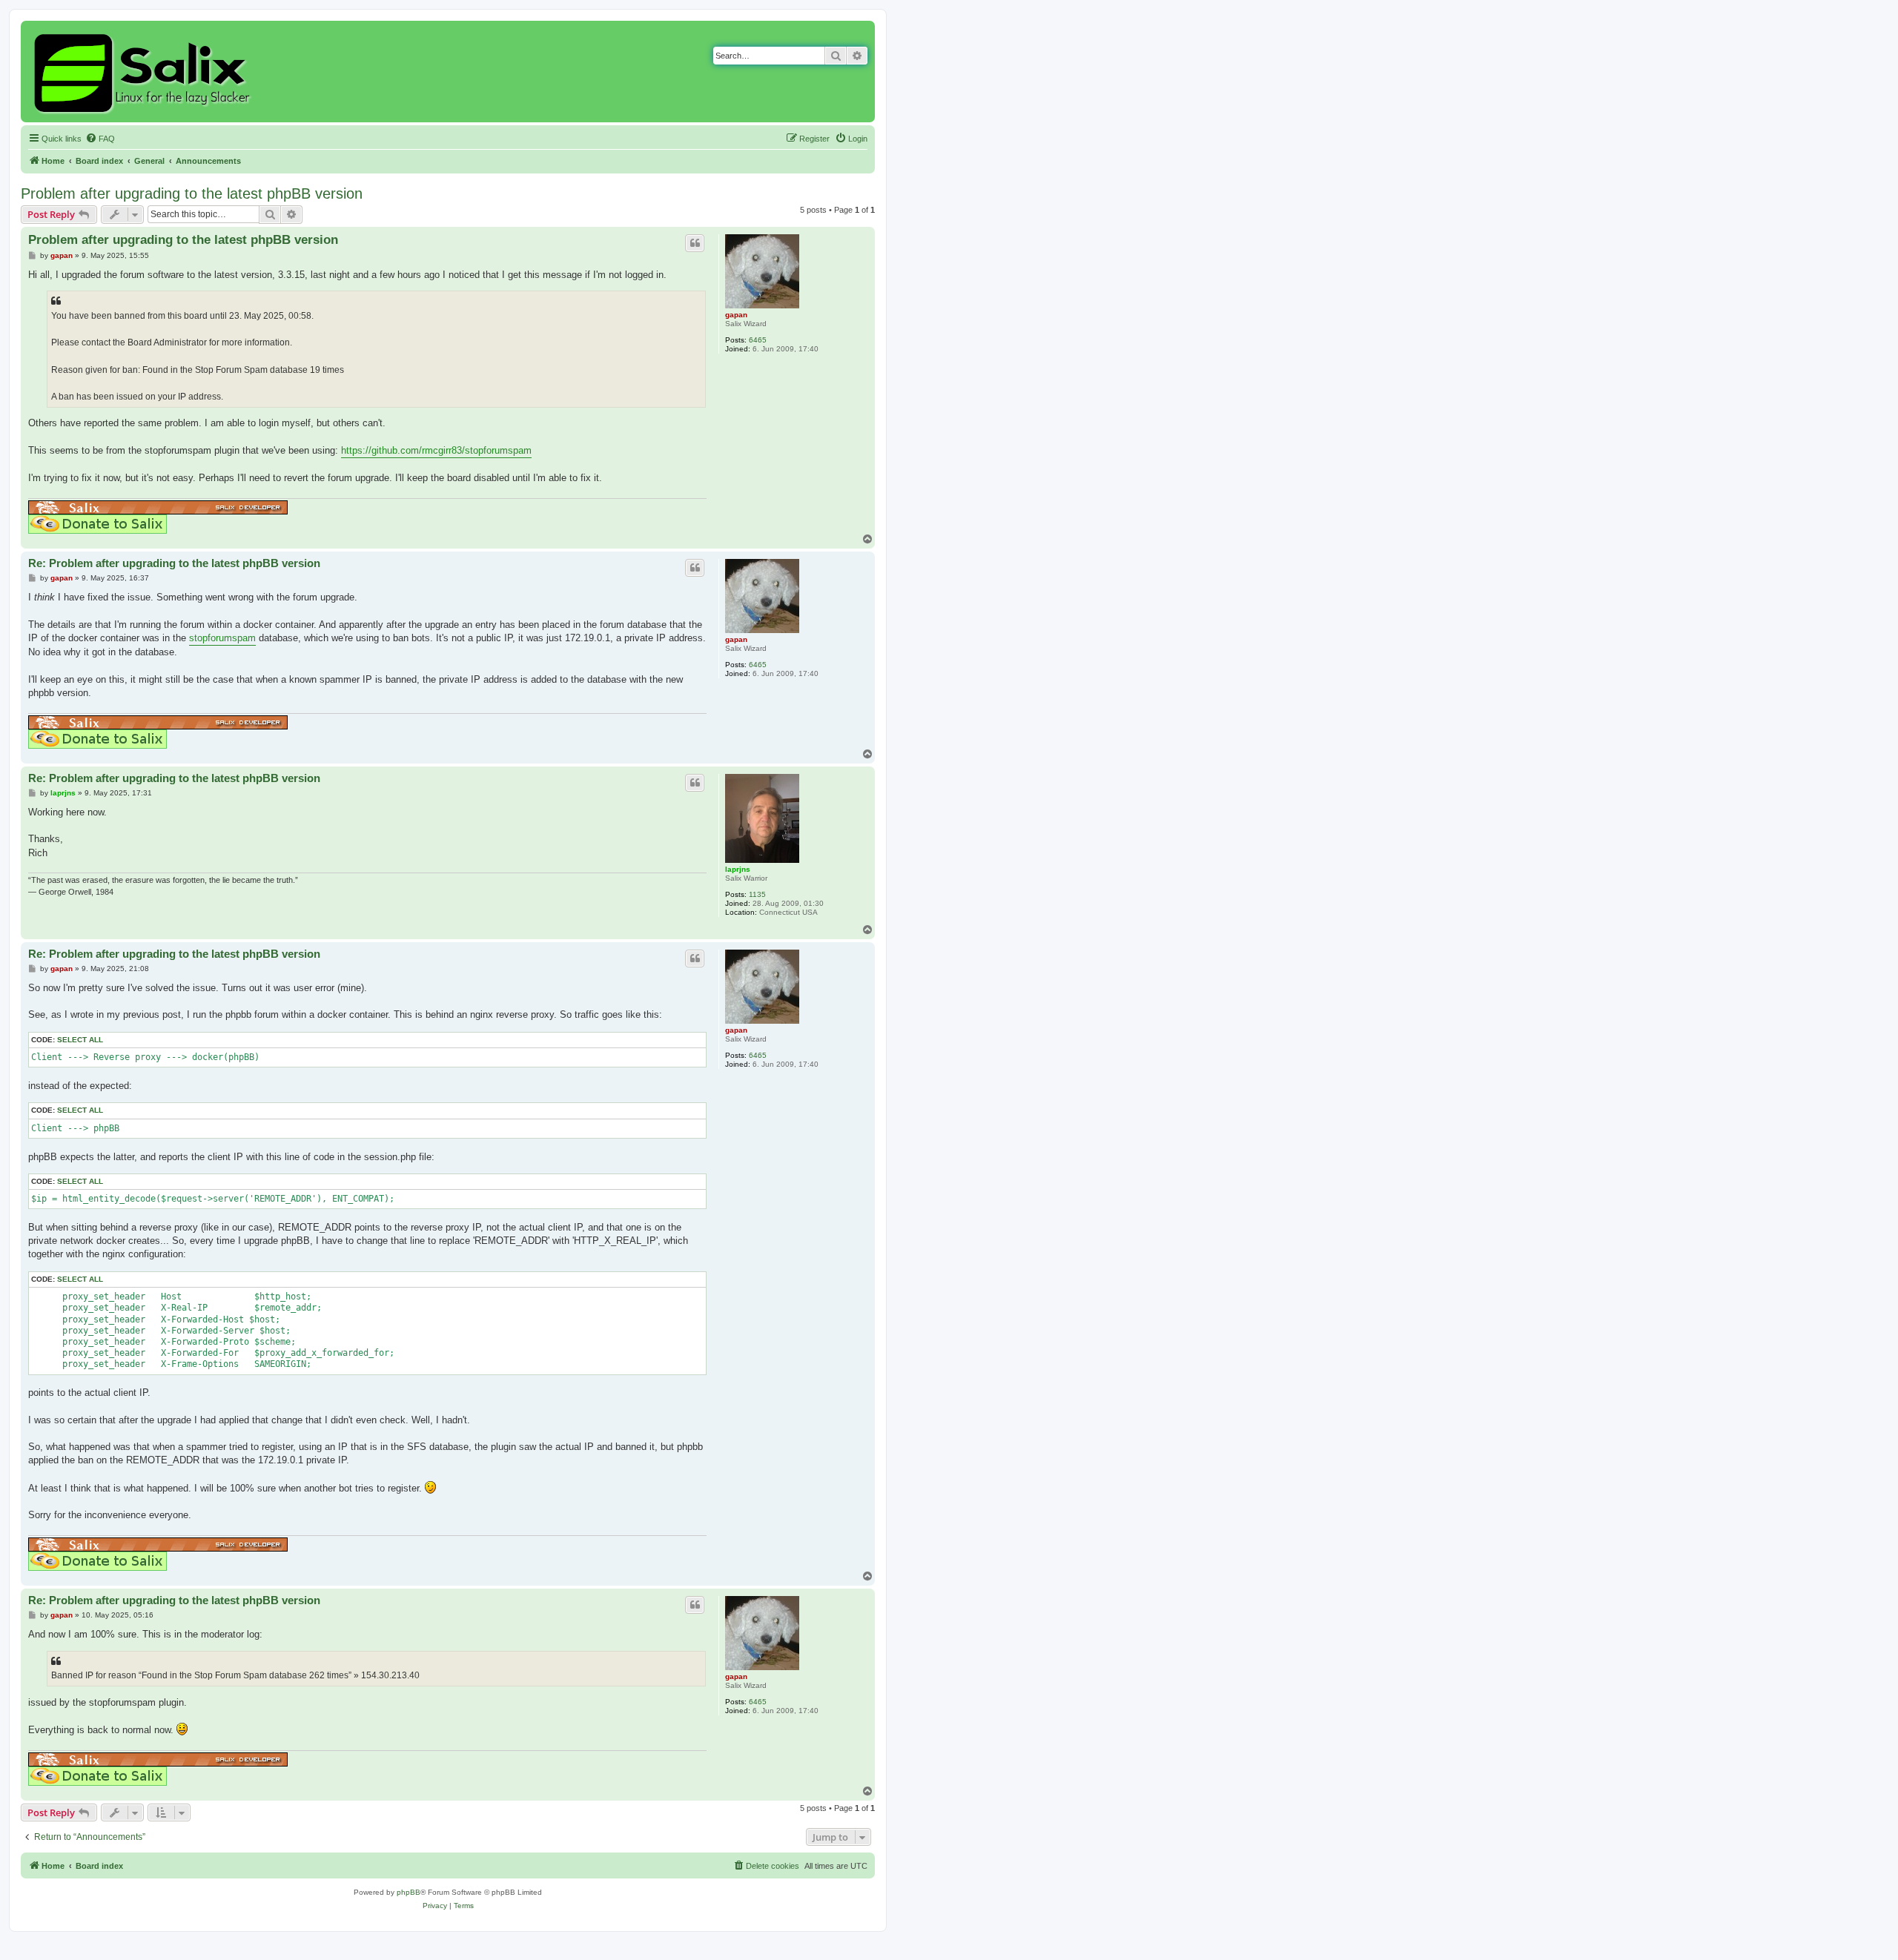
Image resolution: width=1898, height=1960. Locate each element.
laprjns (738, 869)
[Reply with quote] (695, 243)
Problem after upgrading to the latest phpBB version (192, 193)
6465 (758, 340)
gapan (736, 315)
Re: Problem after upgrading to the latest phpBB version (174, 563)
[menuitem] (100, 139)
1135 (757, 894)
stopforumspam (222, 638)
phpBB (409, 1892)
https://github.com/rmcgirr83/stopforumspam (436, 450)
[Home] (144, 72)
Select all (80, 1040)
